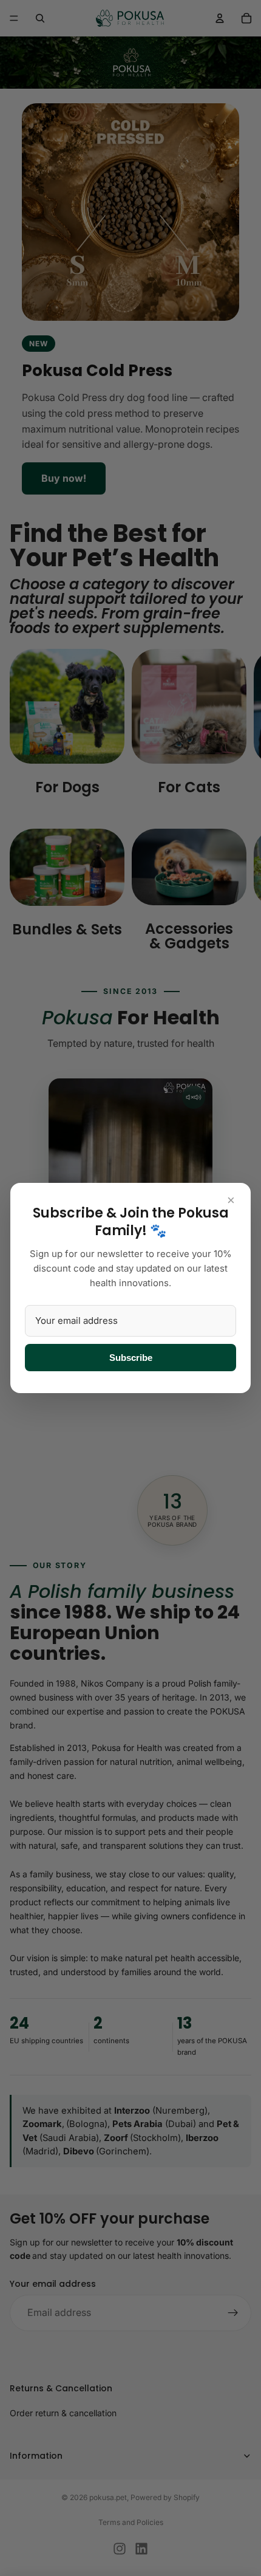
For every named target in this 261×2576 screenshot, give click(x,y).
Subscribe (131, 1358)
